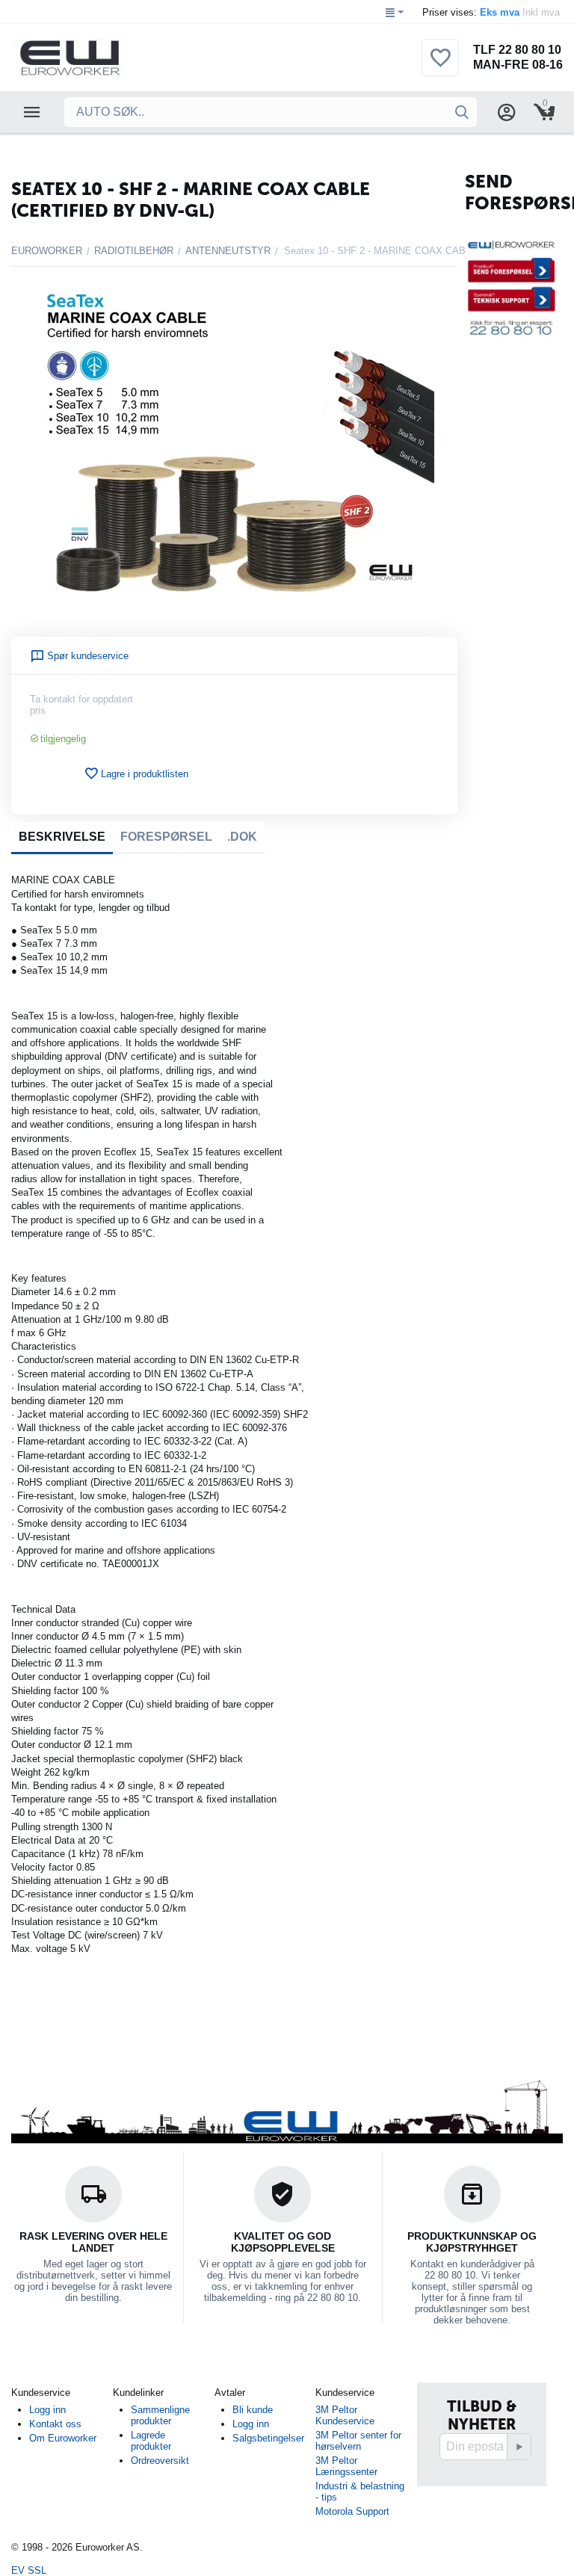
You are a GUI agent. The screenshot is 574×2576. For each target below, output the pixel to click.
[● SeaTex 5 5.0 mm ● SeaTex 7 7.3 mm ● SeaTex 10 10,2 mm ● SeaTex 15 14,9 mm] (234, 450)
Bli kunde (253, 2410)
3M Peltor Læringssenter (346, 2466)
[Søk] (462, 112)
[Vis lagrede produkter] (440, 66)
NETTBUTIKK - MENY (32, 112)
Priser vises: (493, 12)
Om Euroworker (63, 2438)
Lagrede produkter (151, 2441)
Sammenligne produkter (160, 2415)
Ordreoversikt (160, 2461)
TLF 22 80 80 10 (517, 50)
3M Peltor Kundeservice (345, 2415)
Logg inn (47, 2410)
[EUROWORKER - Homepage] (95, 57)
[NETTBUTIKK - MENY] (32, 112)
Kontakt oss (55, 2424)
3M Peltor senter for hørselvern (358, 2441)
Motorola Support (352, 2511)
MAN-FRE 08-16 (518, 65)
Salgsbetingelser (268, 2438)
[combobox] (271, 112)
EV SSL (29, 2570)
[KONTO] (507, 112)
